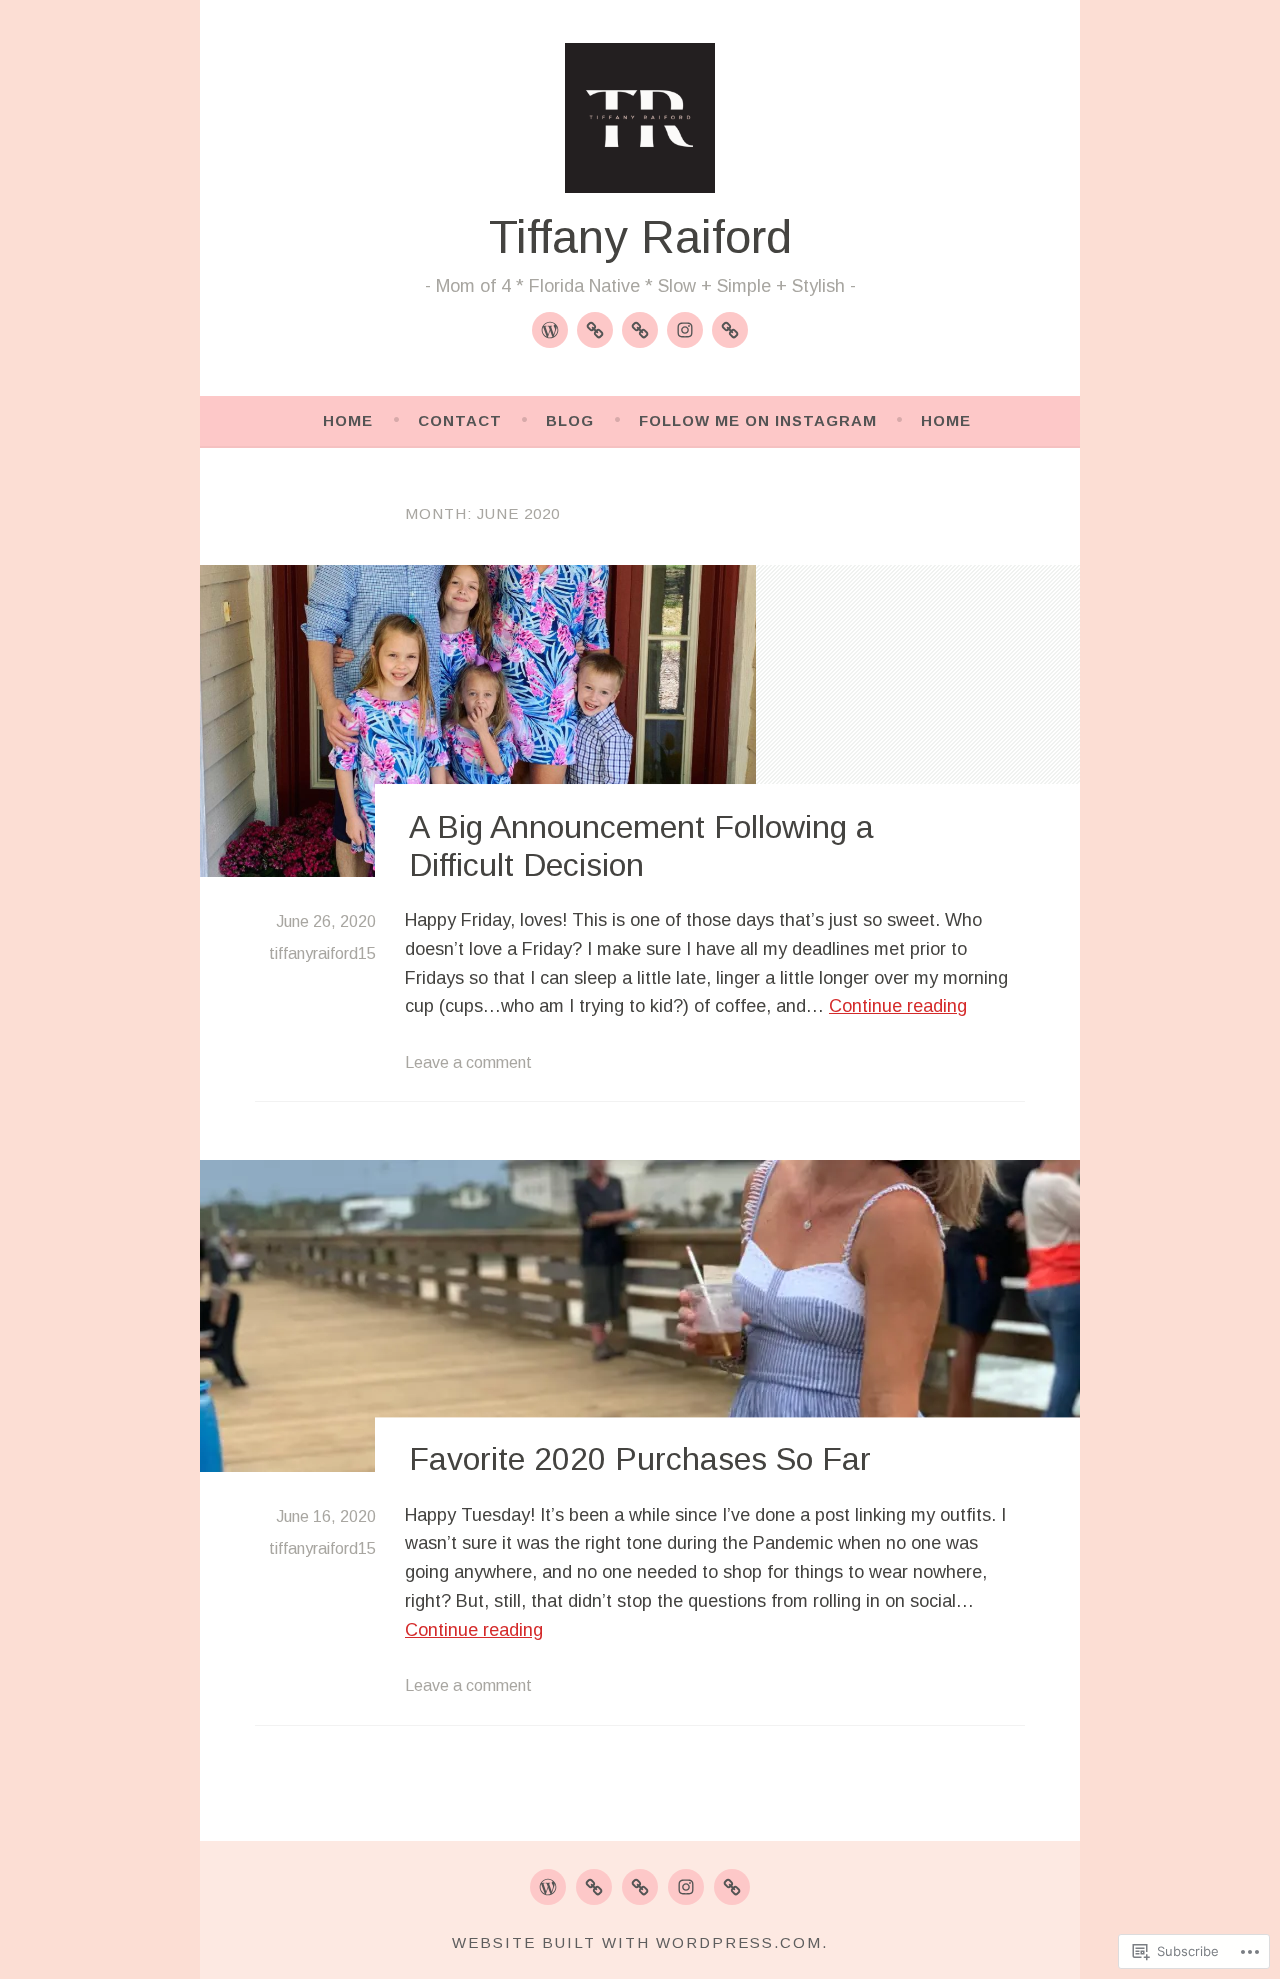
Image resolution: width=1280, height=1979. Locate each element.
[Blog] (640, 330)
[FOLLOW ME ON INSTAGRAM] (686, 1887)
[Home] (550, 330)
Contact (460, 420)
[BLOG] (640, 1887)
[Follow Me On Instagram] (685, 330)
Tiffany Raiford (640, 236)
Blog (570, 420)
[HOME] (548, 1887)
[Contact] (595, 330)
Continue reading (898, 1006)
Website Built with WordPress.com (637, 1942)
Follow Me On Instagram (758, 420)
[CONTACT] (594, 1887)
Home (348, 420)
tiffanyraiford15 (322, 953)
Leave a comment (468, 1062)
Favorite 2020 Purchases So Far (640, 1460)
